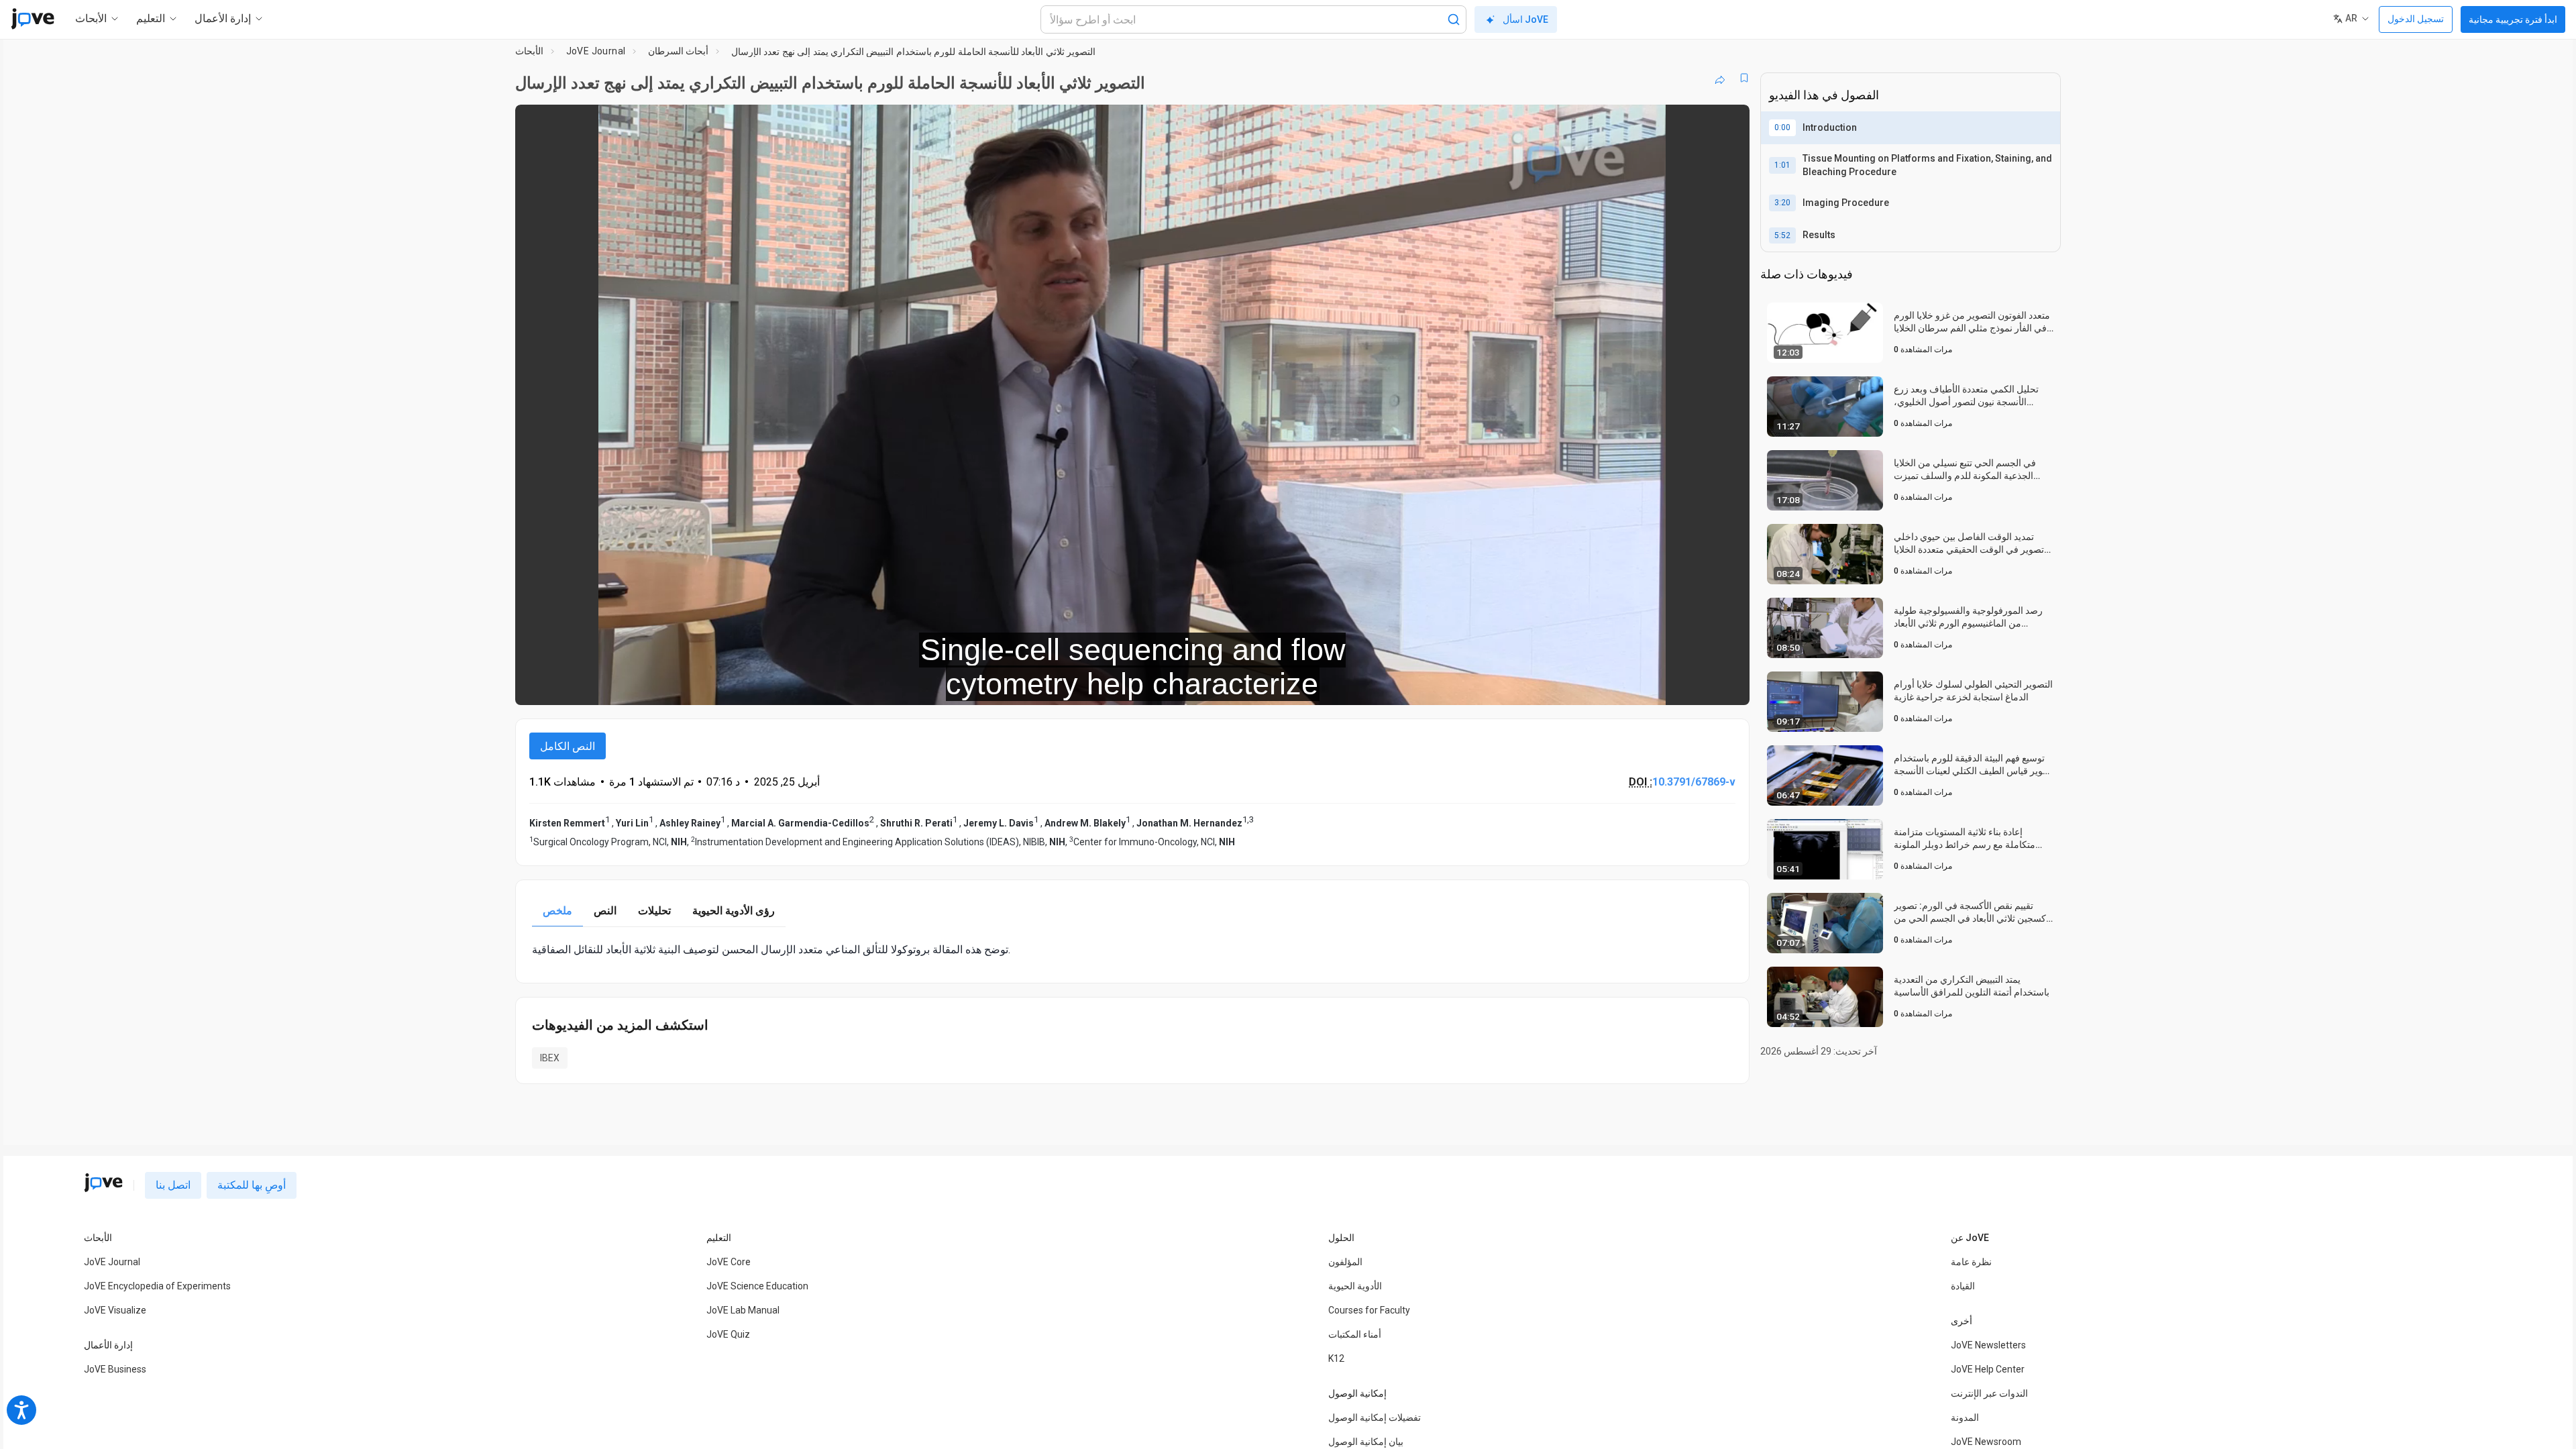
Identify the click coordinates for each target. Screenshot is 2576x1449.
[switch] (1593, 686)
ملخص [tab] (557, 911)
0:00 (1782, 127)
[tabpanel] (1132, 950)
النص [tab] (605, 911)
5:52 (1782, 235)
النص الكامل (568, 746)
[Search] (1454, 19)
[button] (1728, 123)
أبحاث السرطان (678, 51)
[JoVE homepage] (103, 1183)
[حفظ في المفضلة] (1744, 78)
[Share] (1720, 78)
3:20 (1782, 203)
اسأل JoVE (1525, 19)
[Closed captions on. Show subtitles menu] (1698, 686)
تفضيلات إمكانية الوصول (1375, 1417)
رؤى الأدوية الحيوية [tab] (734, 911)
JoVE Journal (596, 51)
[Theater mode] (1728, 686)
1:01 (1782, 165)
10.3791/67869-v (1694, 782)
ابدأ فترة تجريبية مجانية (2513, 19)
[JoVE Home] (33, 19)
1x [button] (1670, 686)
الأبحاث (529, 51)
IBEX (550, 1058)
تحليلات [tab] (654, 911)
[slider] (1059, 686)
